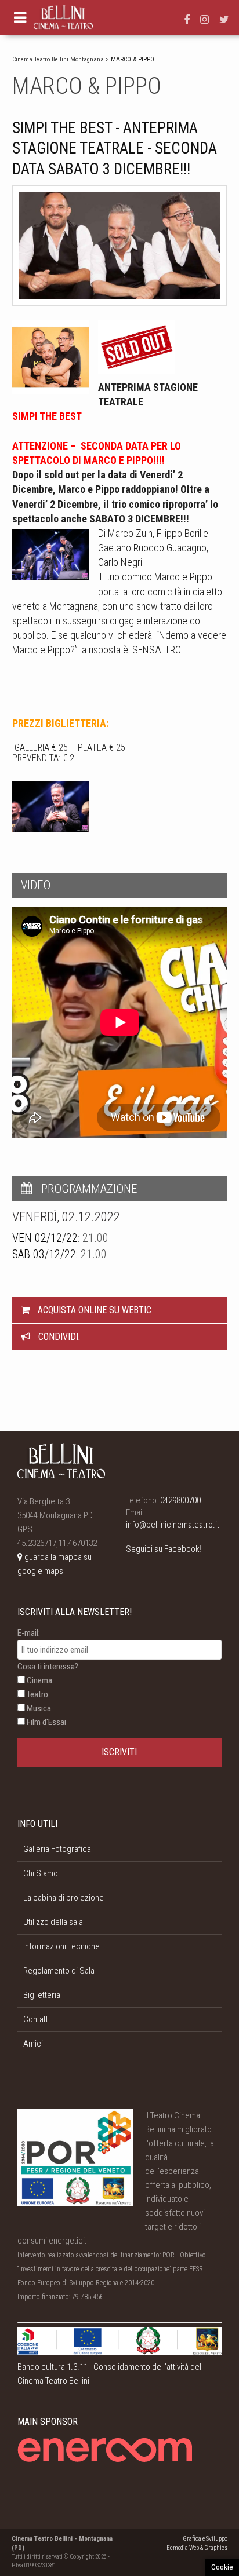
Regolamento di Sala (59, 1971)
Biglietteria (42, 1995)
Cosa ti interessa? (48, 1667)
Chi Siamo (41, 1873)
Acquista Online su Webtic (93, 1310)
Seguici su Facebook (163, 1549)
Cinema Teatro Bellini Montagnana (58, 59)
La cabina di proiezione (64, 1898)
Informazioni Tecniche (61, 1946)
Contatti (37, 2019)
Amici (33, 2044)
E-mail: (29, 1633)
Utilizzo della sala (53, 1922)
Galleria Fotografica (57, 1849)
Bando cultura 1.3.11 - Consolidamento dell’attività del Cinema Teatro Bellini (109, 2374)
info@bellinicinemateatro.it (173, 1525)
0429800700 (180, 1500)
